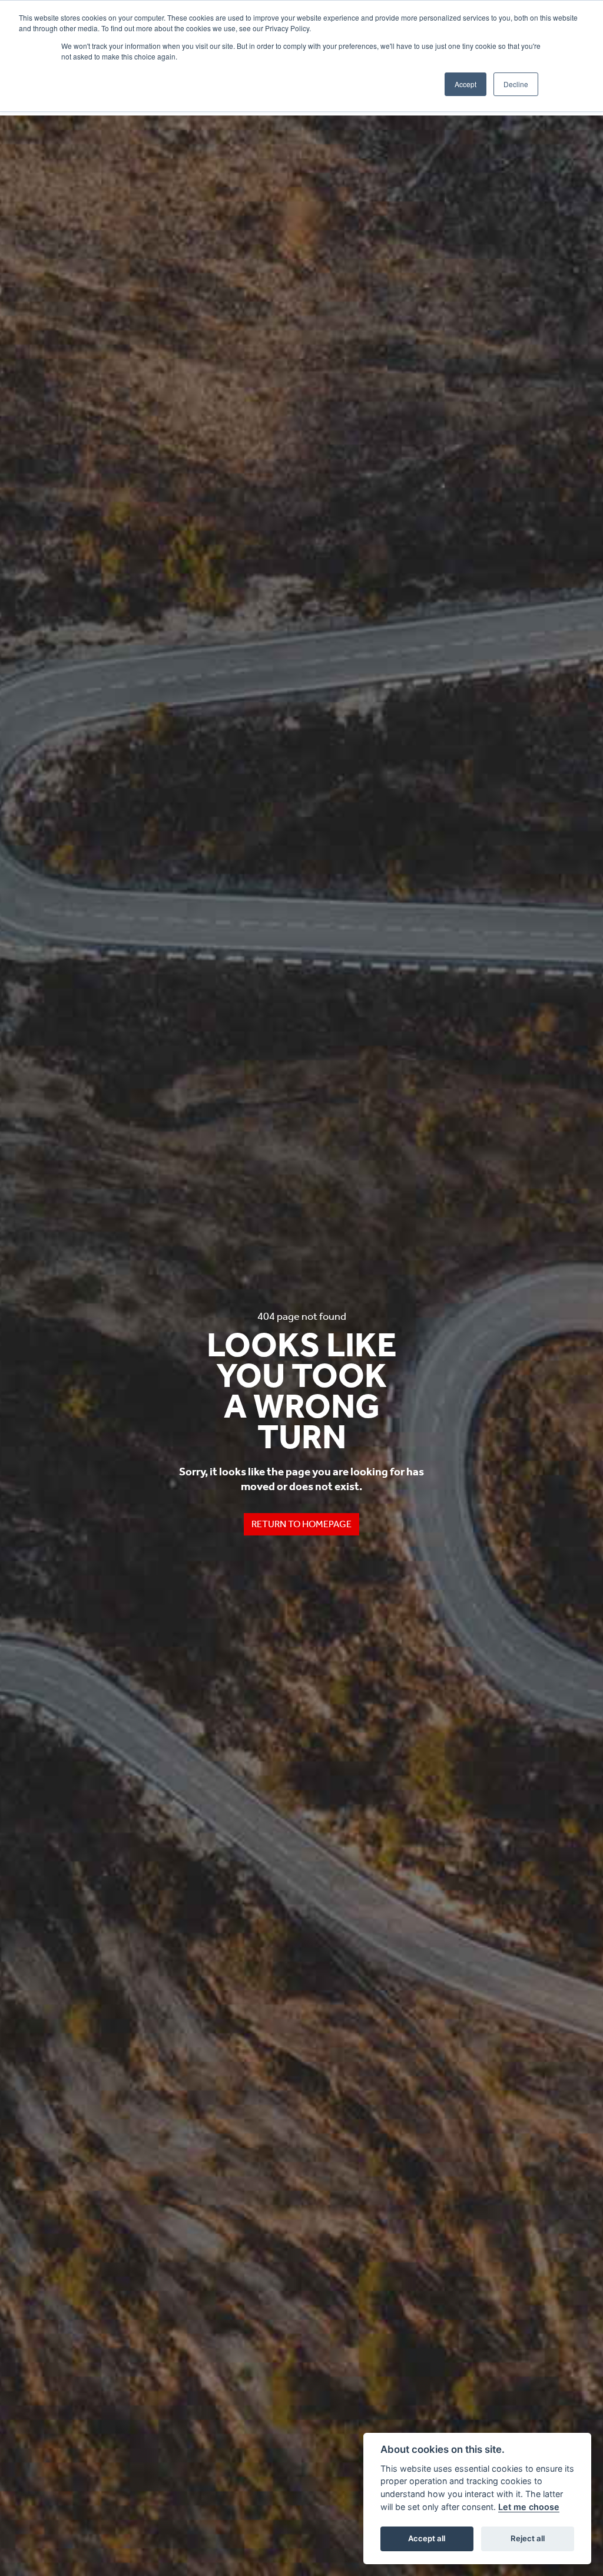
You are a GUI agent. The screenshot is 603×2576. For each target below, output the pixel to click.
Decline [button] (516, 84)
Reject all (528, 2538)
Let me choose (529, 2507)
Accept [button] (465, 84)
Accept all (427, 2538)
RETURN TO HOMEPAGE (301, 1524)
